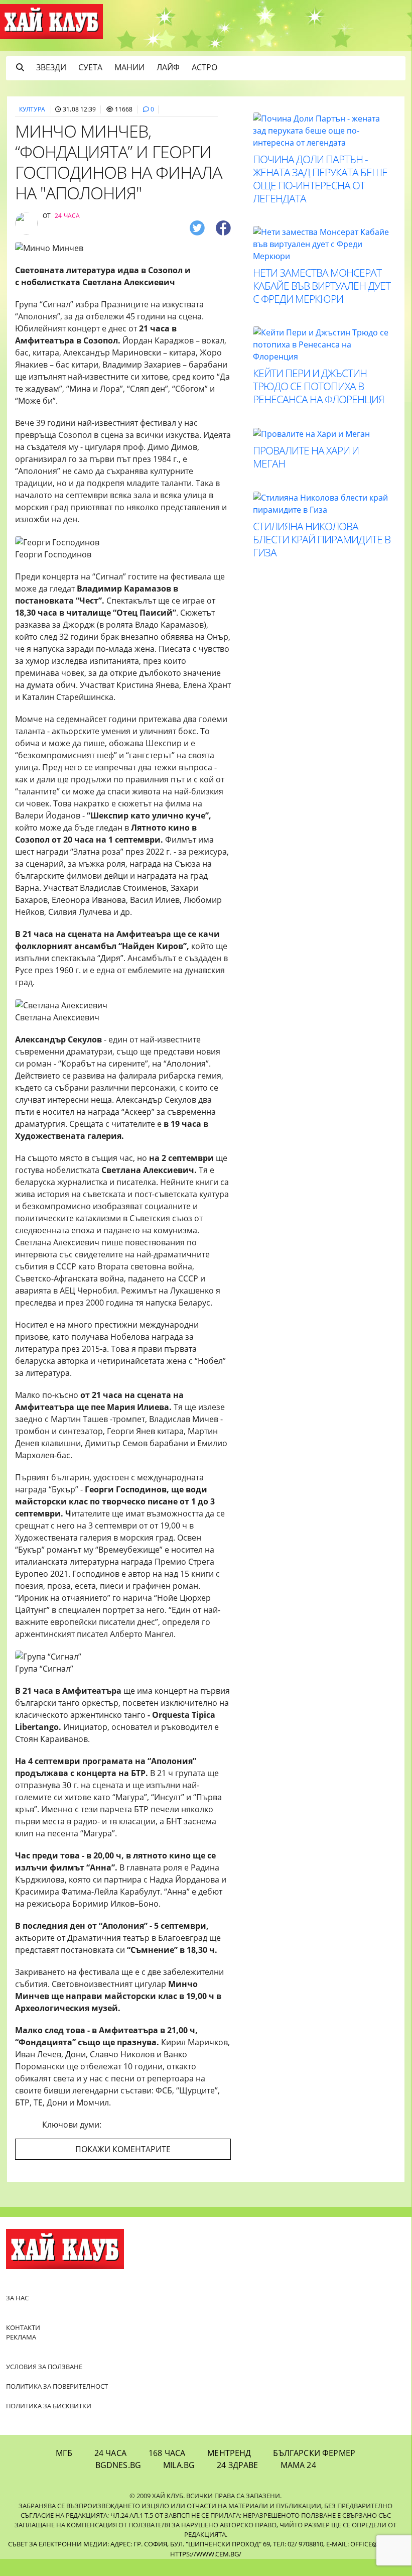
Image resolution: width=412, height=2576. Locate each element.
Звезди (51, 67)
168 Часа (167, 2453)
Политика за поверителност (57, 2386)
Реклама (21, 2337)
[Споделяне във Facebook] (223, 227)
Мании (129, 67)
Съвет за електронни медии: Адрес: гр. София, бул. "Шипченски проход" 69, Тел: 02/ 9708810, (166, 2544)
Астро (204, 67)
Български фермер (314, 2453)
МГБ (64, 2453)
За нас (17, 2298)
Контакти (23, 2327)
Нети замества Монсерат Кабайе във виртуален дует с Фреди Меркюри (322, 286)
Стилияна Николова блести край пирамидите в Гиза (322, 539)
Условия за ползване (44, 2367)
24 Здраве (237, 2465)
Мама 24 (298, 2465)
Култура (32, 109)
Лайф (168, 67)
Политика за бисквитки (49, 2406)
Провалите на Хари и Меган (306, 457)
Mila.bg (179, 2465)
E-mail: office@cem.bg (364, 2544)
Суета (90, 67)
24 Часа (110, 2453)
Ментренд (229, 2453)
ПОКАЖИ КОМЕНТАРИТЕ (123, 2149)
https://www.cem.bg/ (206, 2554)
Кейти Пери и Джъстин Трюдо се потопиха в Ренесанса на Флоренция (318, 386)
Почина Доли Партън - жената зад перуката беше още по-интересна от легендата (320, 179)
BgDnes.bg (118, 2465)
